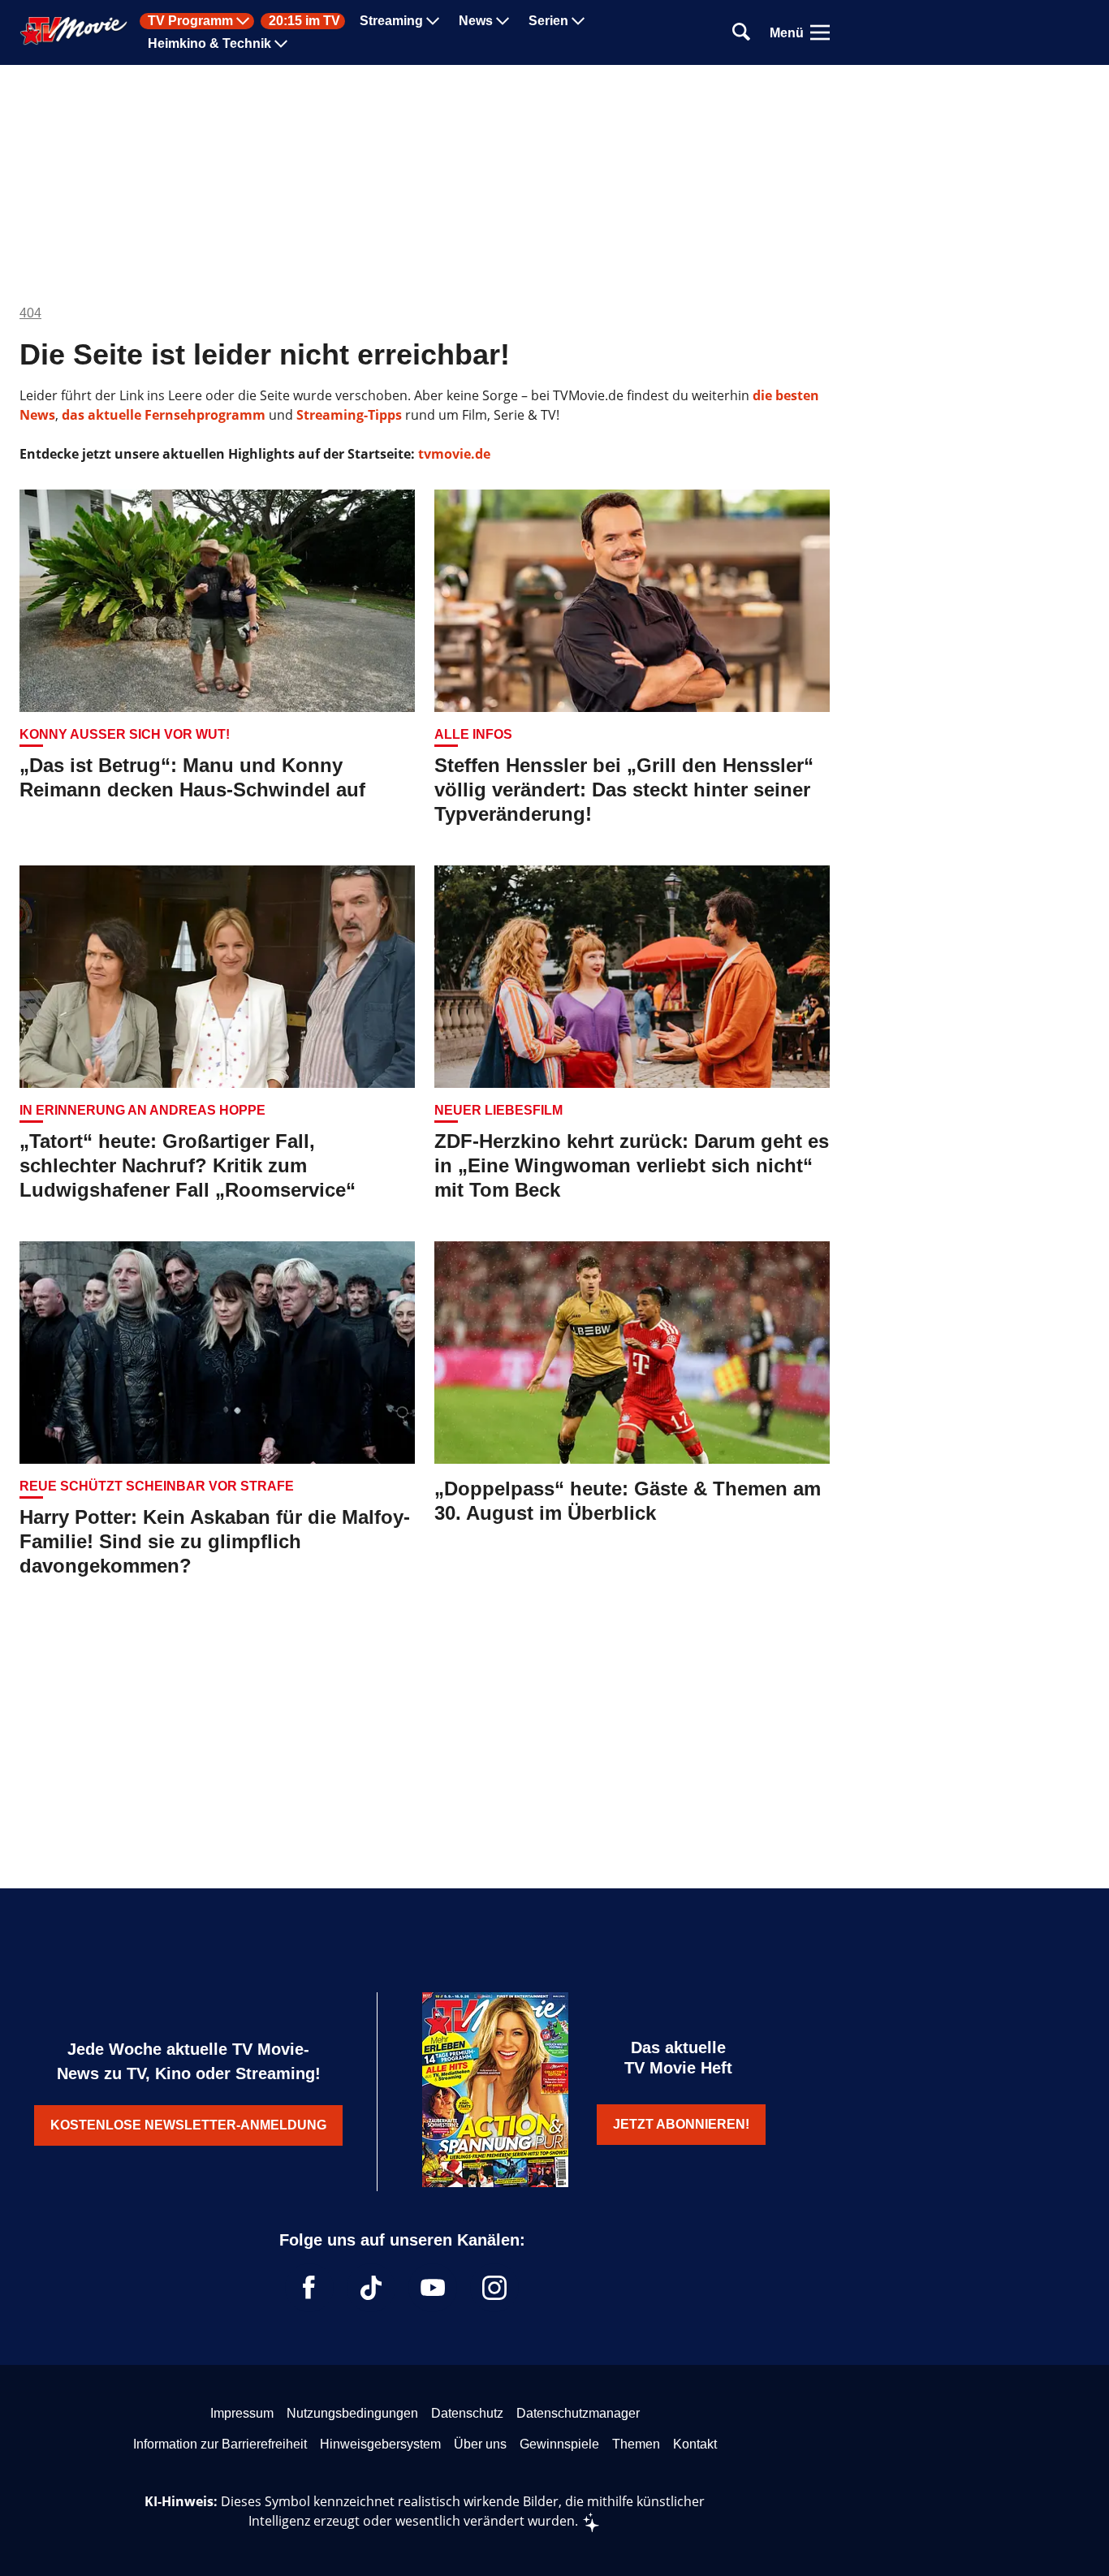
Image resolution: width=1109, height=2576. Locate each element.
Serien (548, 21)
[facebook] (309, 2288)
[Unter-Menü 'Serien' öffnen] (578, 21)
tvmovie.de (454, 454)
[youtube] (433, 2288)
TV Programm (190, 21)
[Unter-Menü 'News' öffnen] (503, 21)
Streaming (391, 21)
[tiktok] (371, 2288)
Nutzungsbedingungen (352, 2413)
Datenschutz (467, 2413)
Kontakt (695, 2444)
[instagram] (494, 2288)
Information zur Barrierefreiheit (220, 2444)
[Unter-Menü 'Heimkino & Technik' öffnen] (281, 44)
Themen (636, 2444)
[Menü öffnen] (820, 32)
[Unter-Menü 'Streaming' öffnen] (433, 21)
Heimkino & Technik (209, 44)
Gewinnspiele (559, 2444)
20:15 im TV (304, 21)
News (476, 21)
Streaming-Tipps (349, 415)
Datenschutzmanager (578, 2413)
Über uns (480, 2444)
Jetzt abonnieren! (681, 2124)
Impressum (242, 2413)
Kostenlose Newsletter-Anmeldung (188, 2125)
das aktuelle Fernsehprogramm (162, 415)
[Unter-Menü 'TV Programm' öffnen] (243, 21)
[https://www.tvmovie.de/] (74, 31)
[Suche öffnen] (741, 33)
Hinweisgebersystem (380, 2444)
